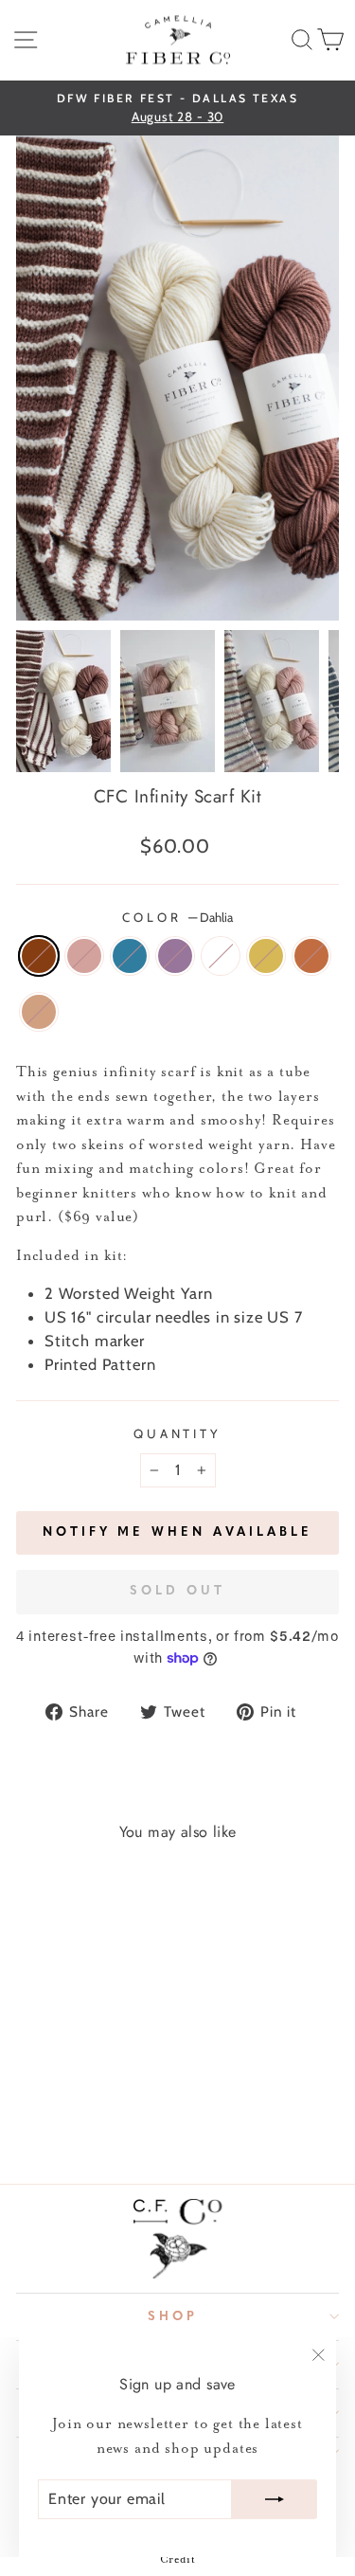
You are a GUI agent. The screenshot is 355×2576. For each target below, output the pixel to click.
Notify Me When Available (177, 1532)
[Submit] (275, 2499)
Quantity (178, 1433)
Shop (173, 2317)
